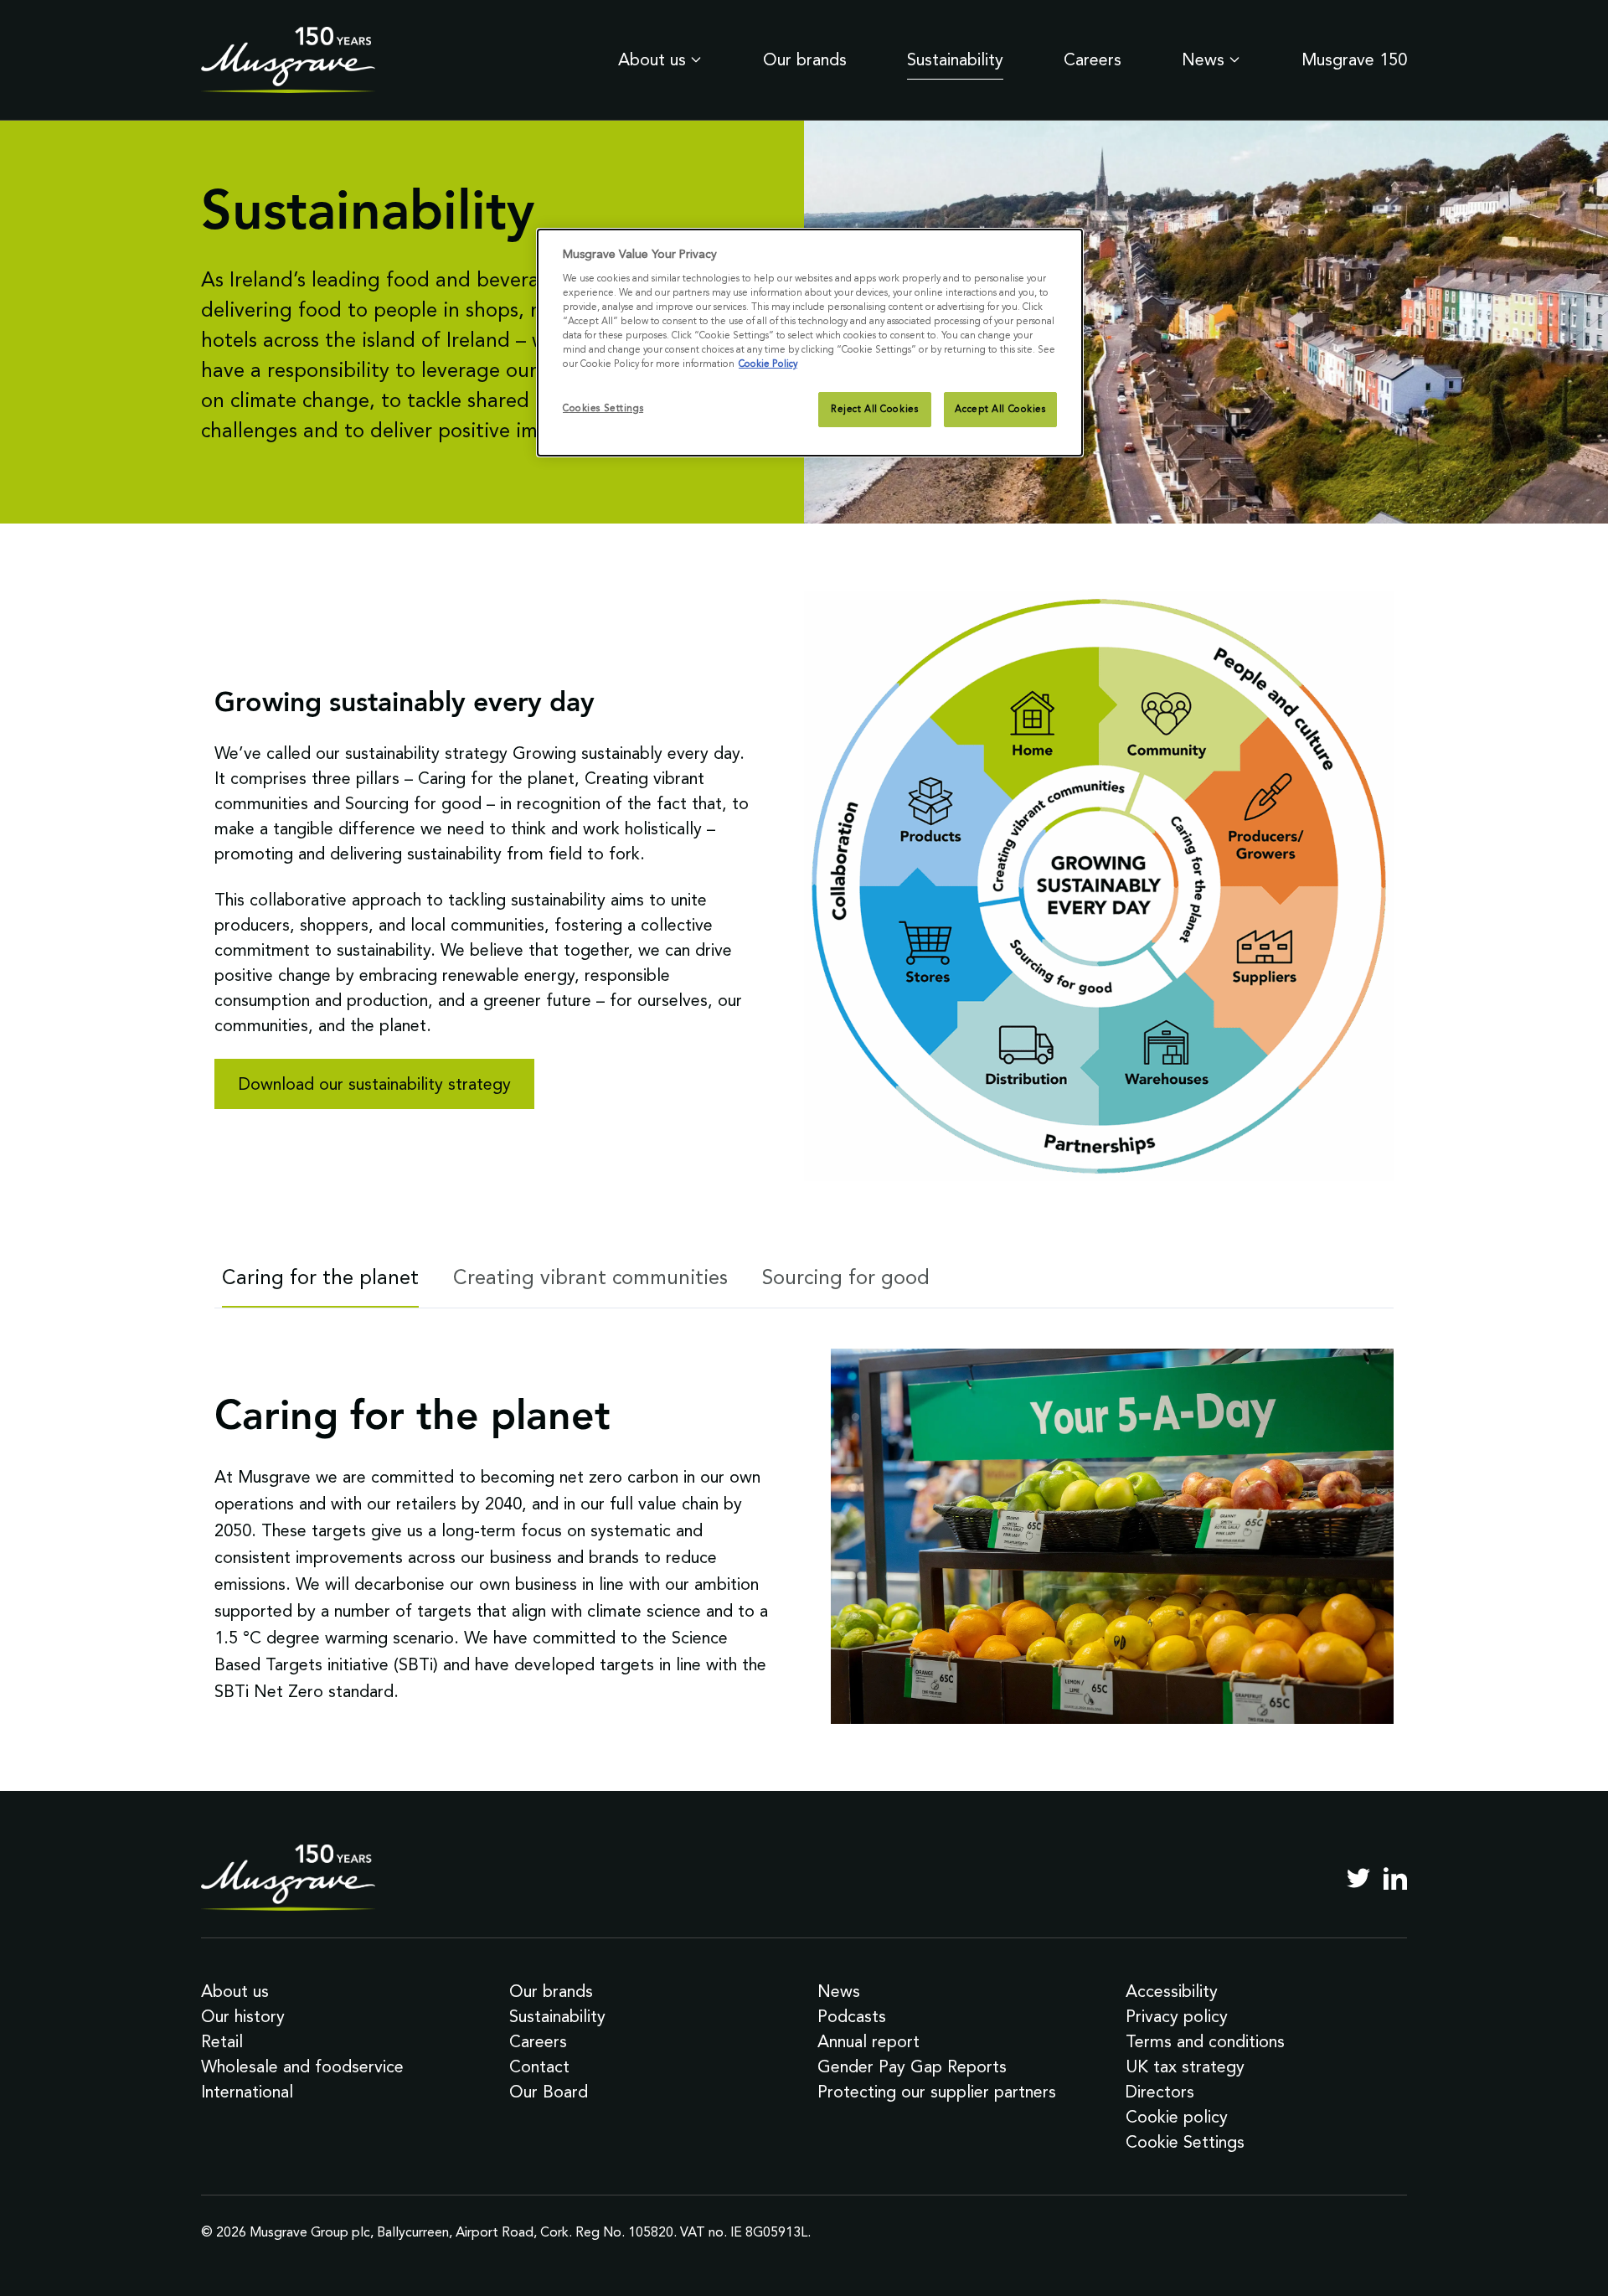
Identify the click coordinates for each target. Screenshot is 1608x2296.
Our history (243, 2016)
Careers (1093, 59)
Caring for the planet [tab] (320, 1277)
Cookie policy (1177, 2117)
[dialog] (810, 343)
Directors (1160, 2092)
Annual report (868, 2041)
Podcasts (852, 2016)
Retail (222, 2041)
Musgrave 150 (1354, 59)
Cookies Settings (603, 408)
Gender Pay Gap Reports (912, 2066)
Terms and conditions (1205, 2041)
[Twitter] (1358, 1878)
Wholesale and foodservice (302, 2066)
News (1203, 59)
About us (652, 59)
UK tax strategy (1185, 2066)
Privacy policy (1177, 2016)
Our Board (549, 2092)
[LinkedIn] (1395, 1878)
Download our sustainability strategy (375, 1084)
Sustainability (955, 59)
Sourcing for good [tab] (846, 1277)
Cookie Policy (768, 364)
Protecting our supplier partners (937, 2092)
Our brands (805, 59)
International (247, 2092)
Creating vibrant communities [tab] (590, 1277)
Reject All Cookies (874, 409)
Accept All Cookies (1000, 409)
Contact (539, 2066)
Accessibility (1172, 1991)
